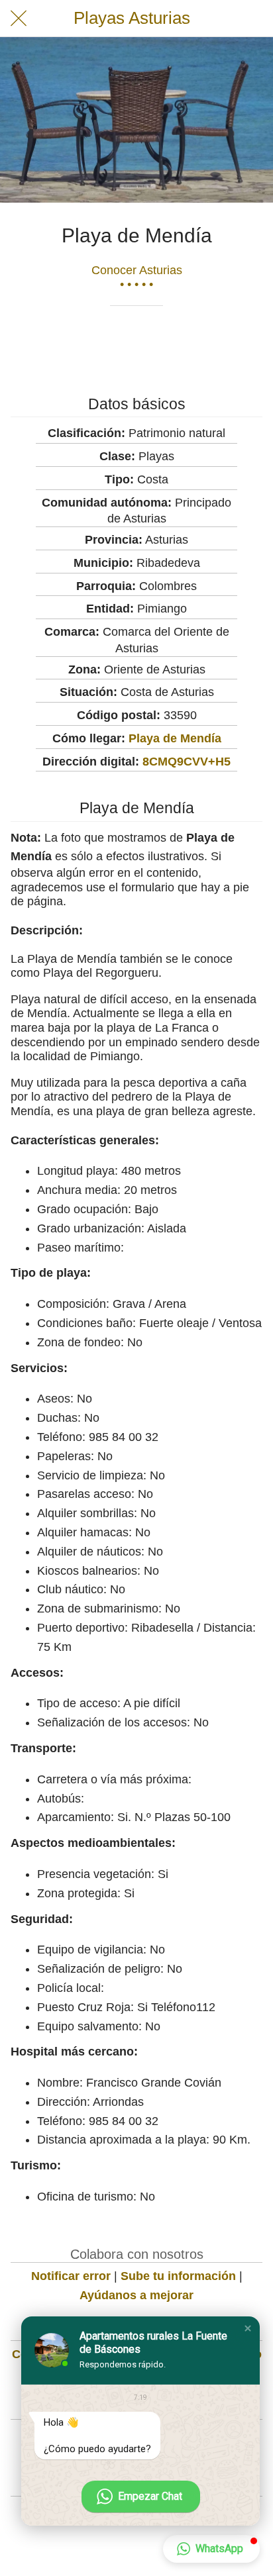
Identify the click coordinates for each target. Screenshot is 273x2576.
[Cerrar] (19, 19)
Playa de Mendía (175, 738)
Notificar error (71, 2276)
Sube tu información (178, 2276)
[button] (248, 2328)
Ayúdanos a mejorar (136, 2295)
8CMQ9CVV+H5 (187, 762)
